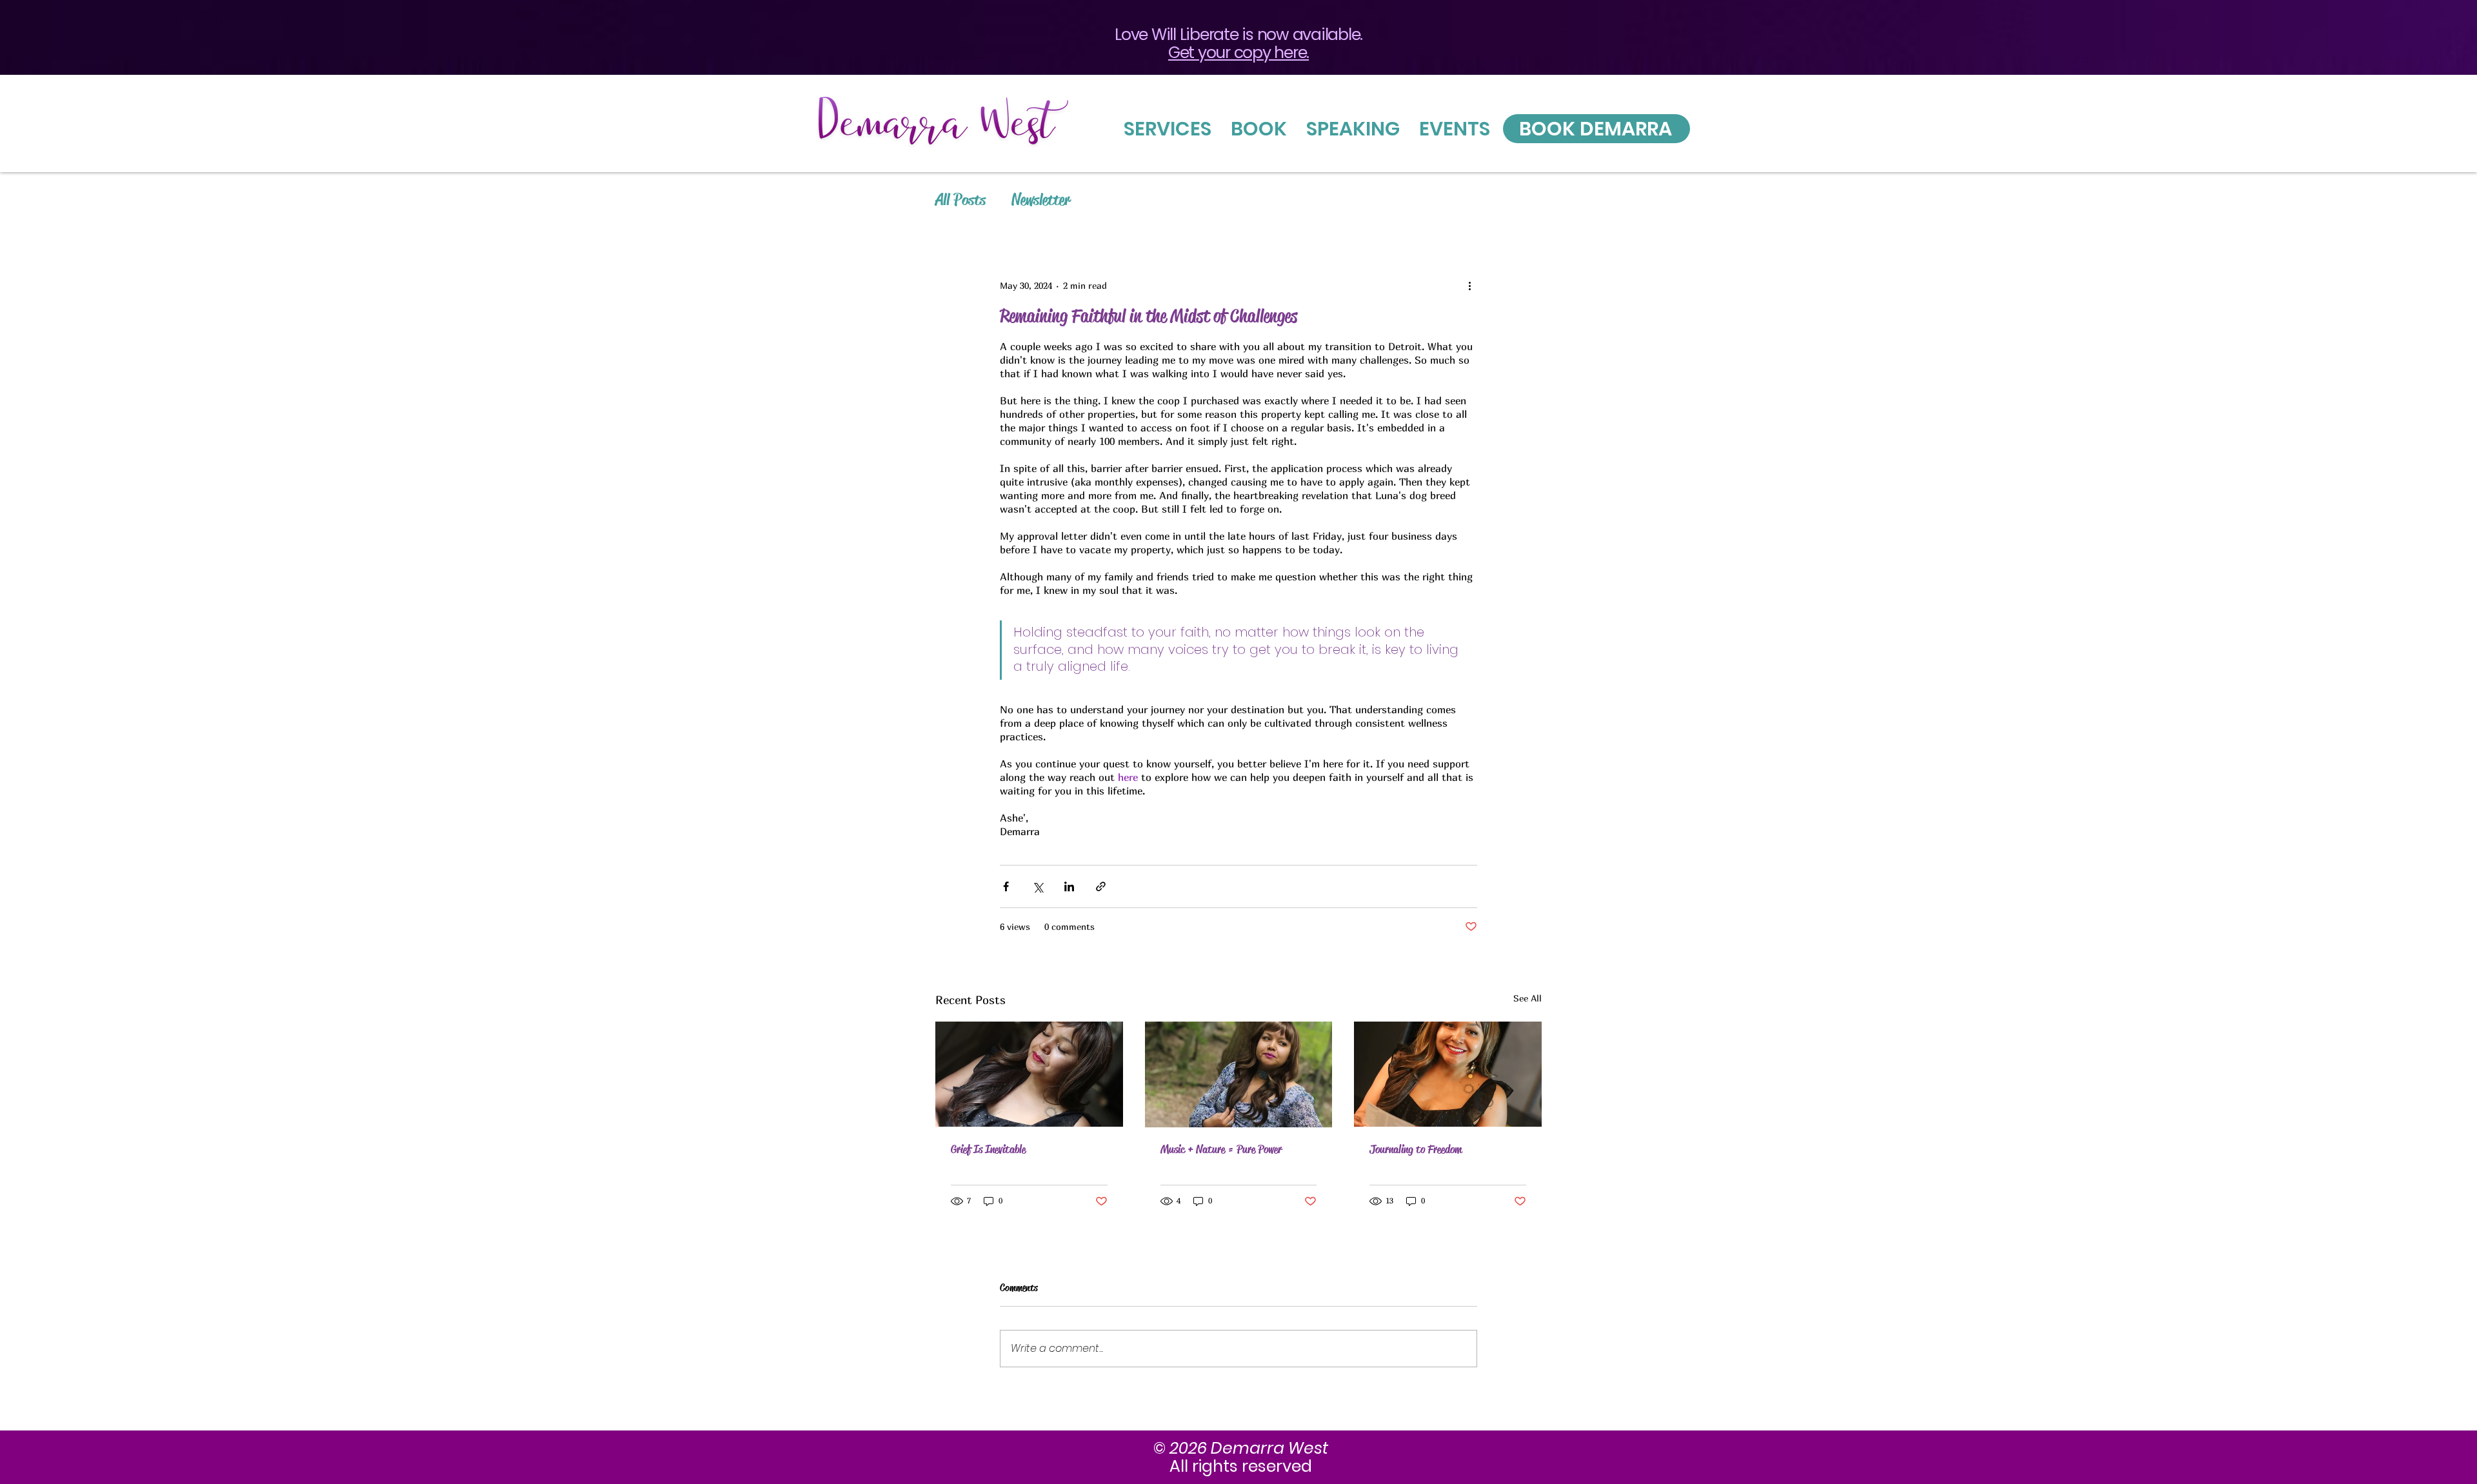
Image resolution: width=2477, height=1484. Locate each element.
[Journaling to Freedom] (1448, 1074)
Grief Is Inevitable (988, 1149)
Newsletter (1041, 200)
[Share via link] (1101, 886)
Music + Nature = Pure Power (1221, 1149)
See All (1527, 998)
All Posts (960, 200)
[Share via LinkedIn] (1069, 886)
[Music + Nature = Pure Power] (1239, 1074)
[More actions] (1469, 285)
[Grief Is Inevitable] (1029, 1074)
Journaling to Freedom (1416, 1149)
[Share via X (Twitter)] (1038, 886)
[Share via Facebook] (1006, 886)
